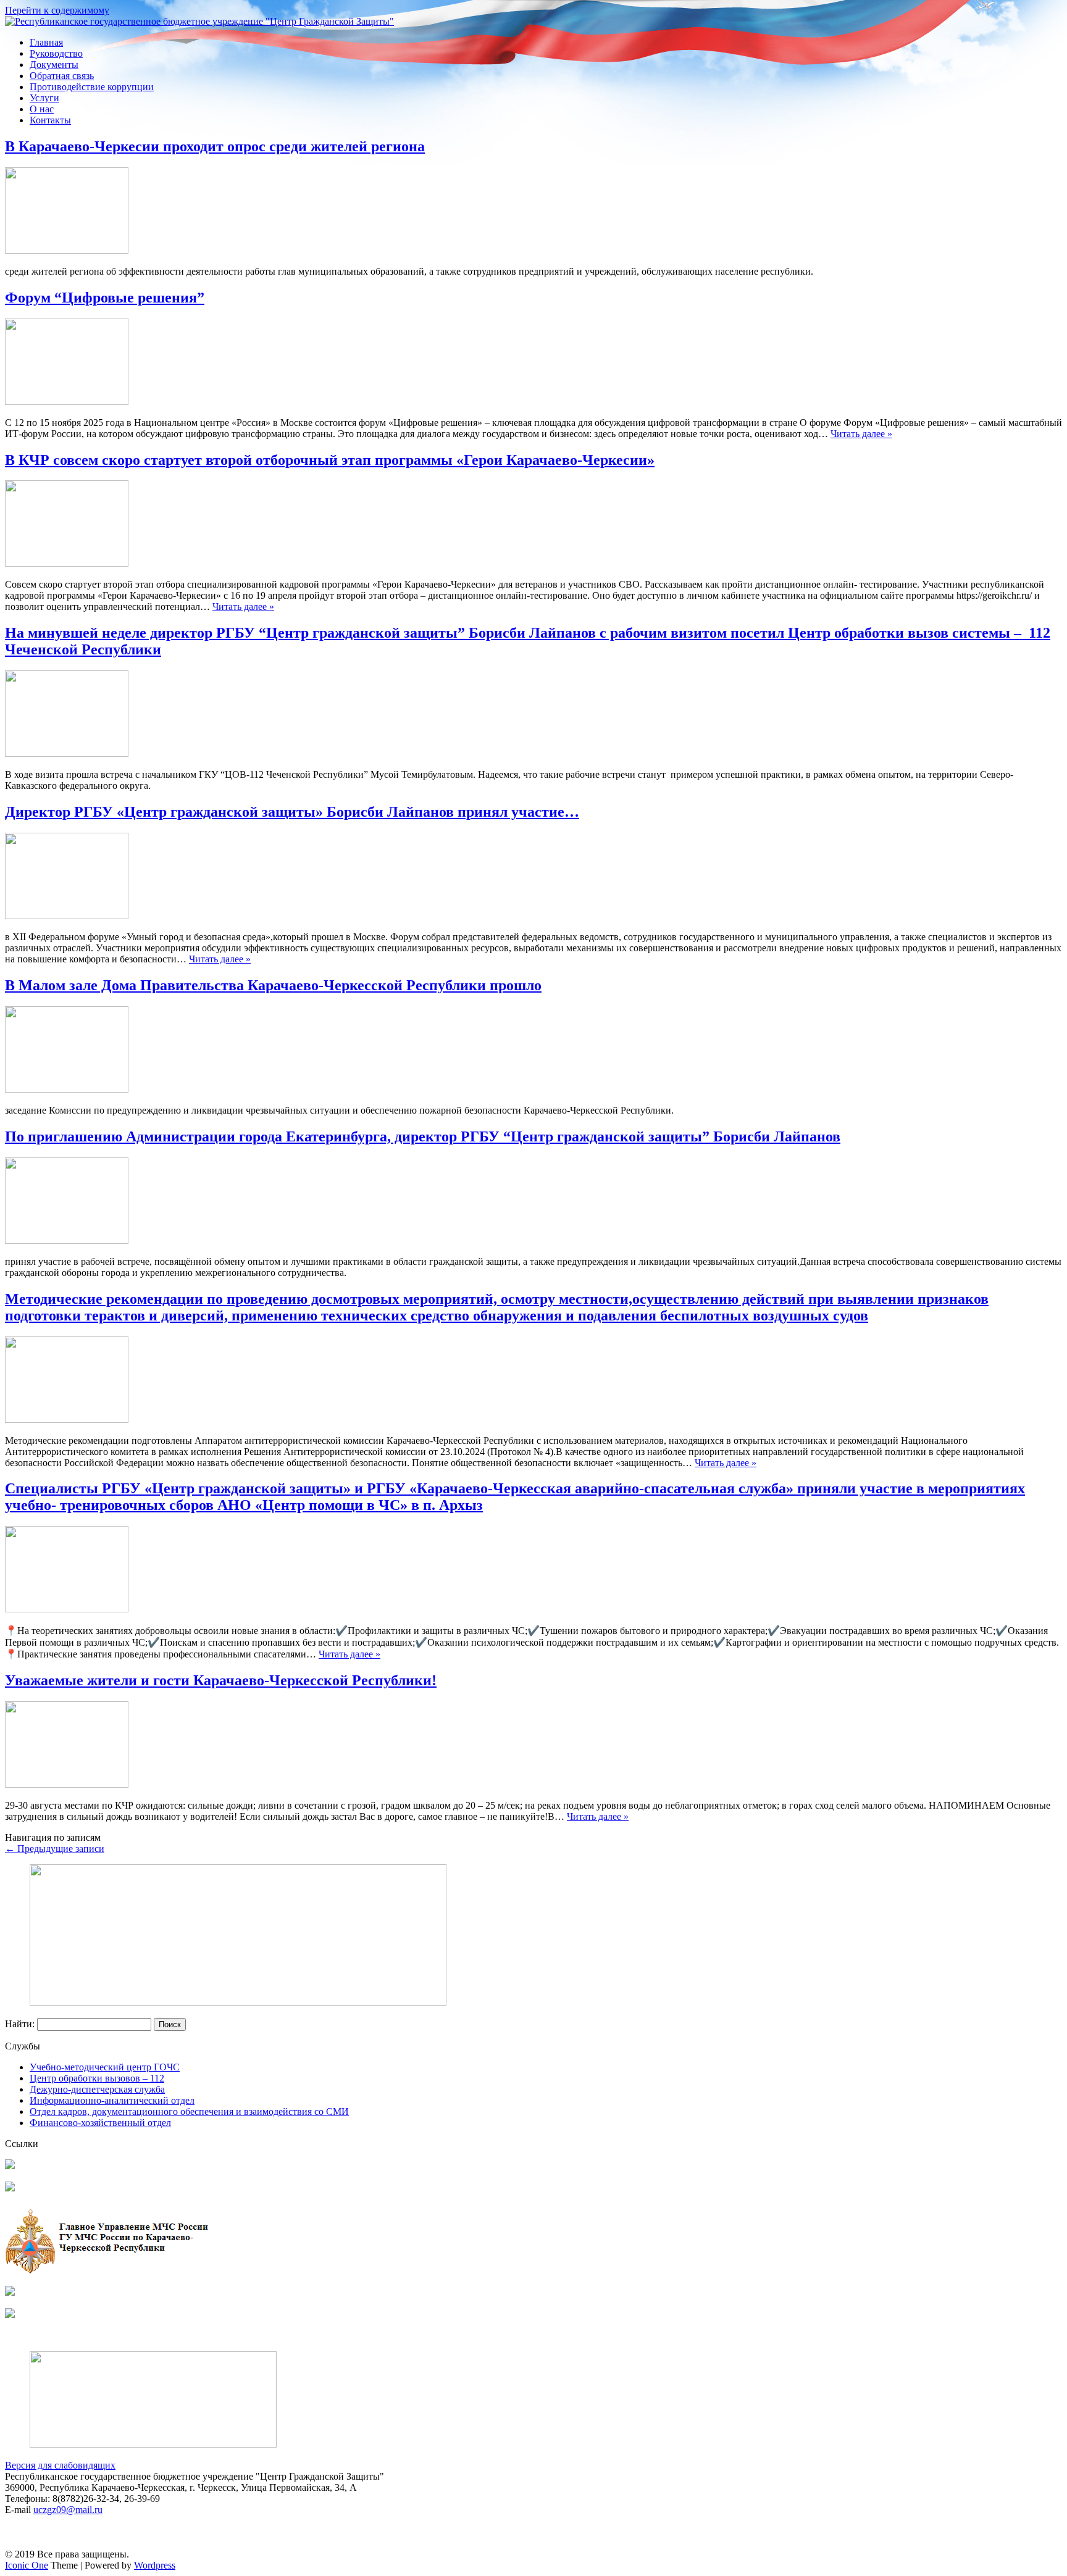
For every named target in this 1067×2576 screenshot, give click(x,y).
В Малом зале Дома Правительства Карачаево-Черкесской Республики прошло (273, 985)
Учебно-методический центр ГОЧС (105, 2067)
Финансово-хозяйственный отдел (100, 2123)
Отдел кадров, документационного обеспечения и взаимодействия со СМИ (189, 2111)
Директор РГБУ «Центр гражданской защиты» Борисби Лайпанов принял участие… (292, 812)
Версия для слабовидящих (60, 2465)
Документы (54, 65)
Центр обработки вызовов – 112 (97, 2078)
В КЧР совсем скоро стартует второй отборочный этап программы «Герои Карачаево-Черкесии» (330, 460)
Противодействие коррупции (92, 87)
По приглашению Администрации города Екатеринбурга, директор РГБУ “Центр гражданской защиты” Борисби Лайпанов (423, 1136)
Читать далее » (861, 434)
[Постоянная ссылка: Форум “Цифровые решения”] (67, 402)
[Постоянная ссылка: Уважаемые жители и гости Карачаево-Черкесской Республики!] (67, 1784)
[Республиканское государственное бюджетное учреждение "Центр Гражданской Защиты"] (199, 21)
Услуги (44, 98)
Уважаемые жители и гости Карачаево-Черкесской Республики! (221, 1680)
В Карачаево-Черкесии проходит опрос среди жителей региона (215, 146)
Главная (46, 42)
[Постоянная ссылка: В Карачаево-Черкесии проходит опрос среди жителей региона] (67, 250)
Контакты (50, 120)
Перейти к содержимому (57, 10)
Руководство (56, 53)
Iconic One (27, 2565)
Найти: (20, 2024)
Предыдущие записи (55, 1849)
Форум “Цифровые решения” (105, 298)
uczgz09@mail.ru (68, 2510)
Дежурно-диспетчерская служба (97, 2089)
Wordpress (155, 2565)
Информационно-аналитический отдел (112, 2100)
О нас (42, 109)
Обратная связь (62, 76)
